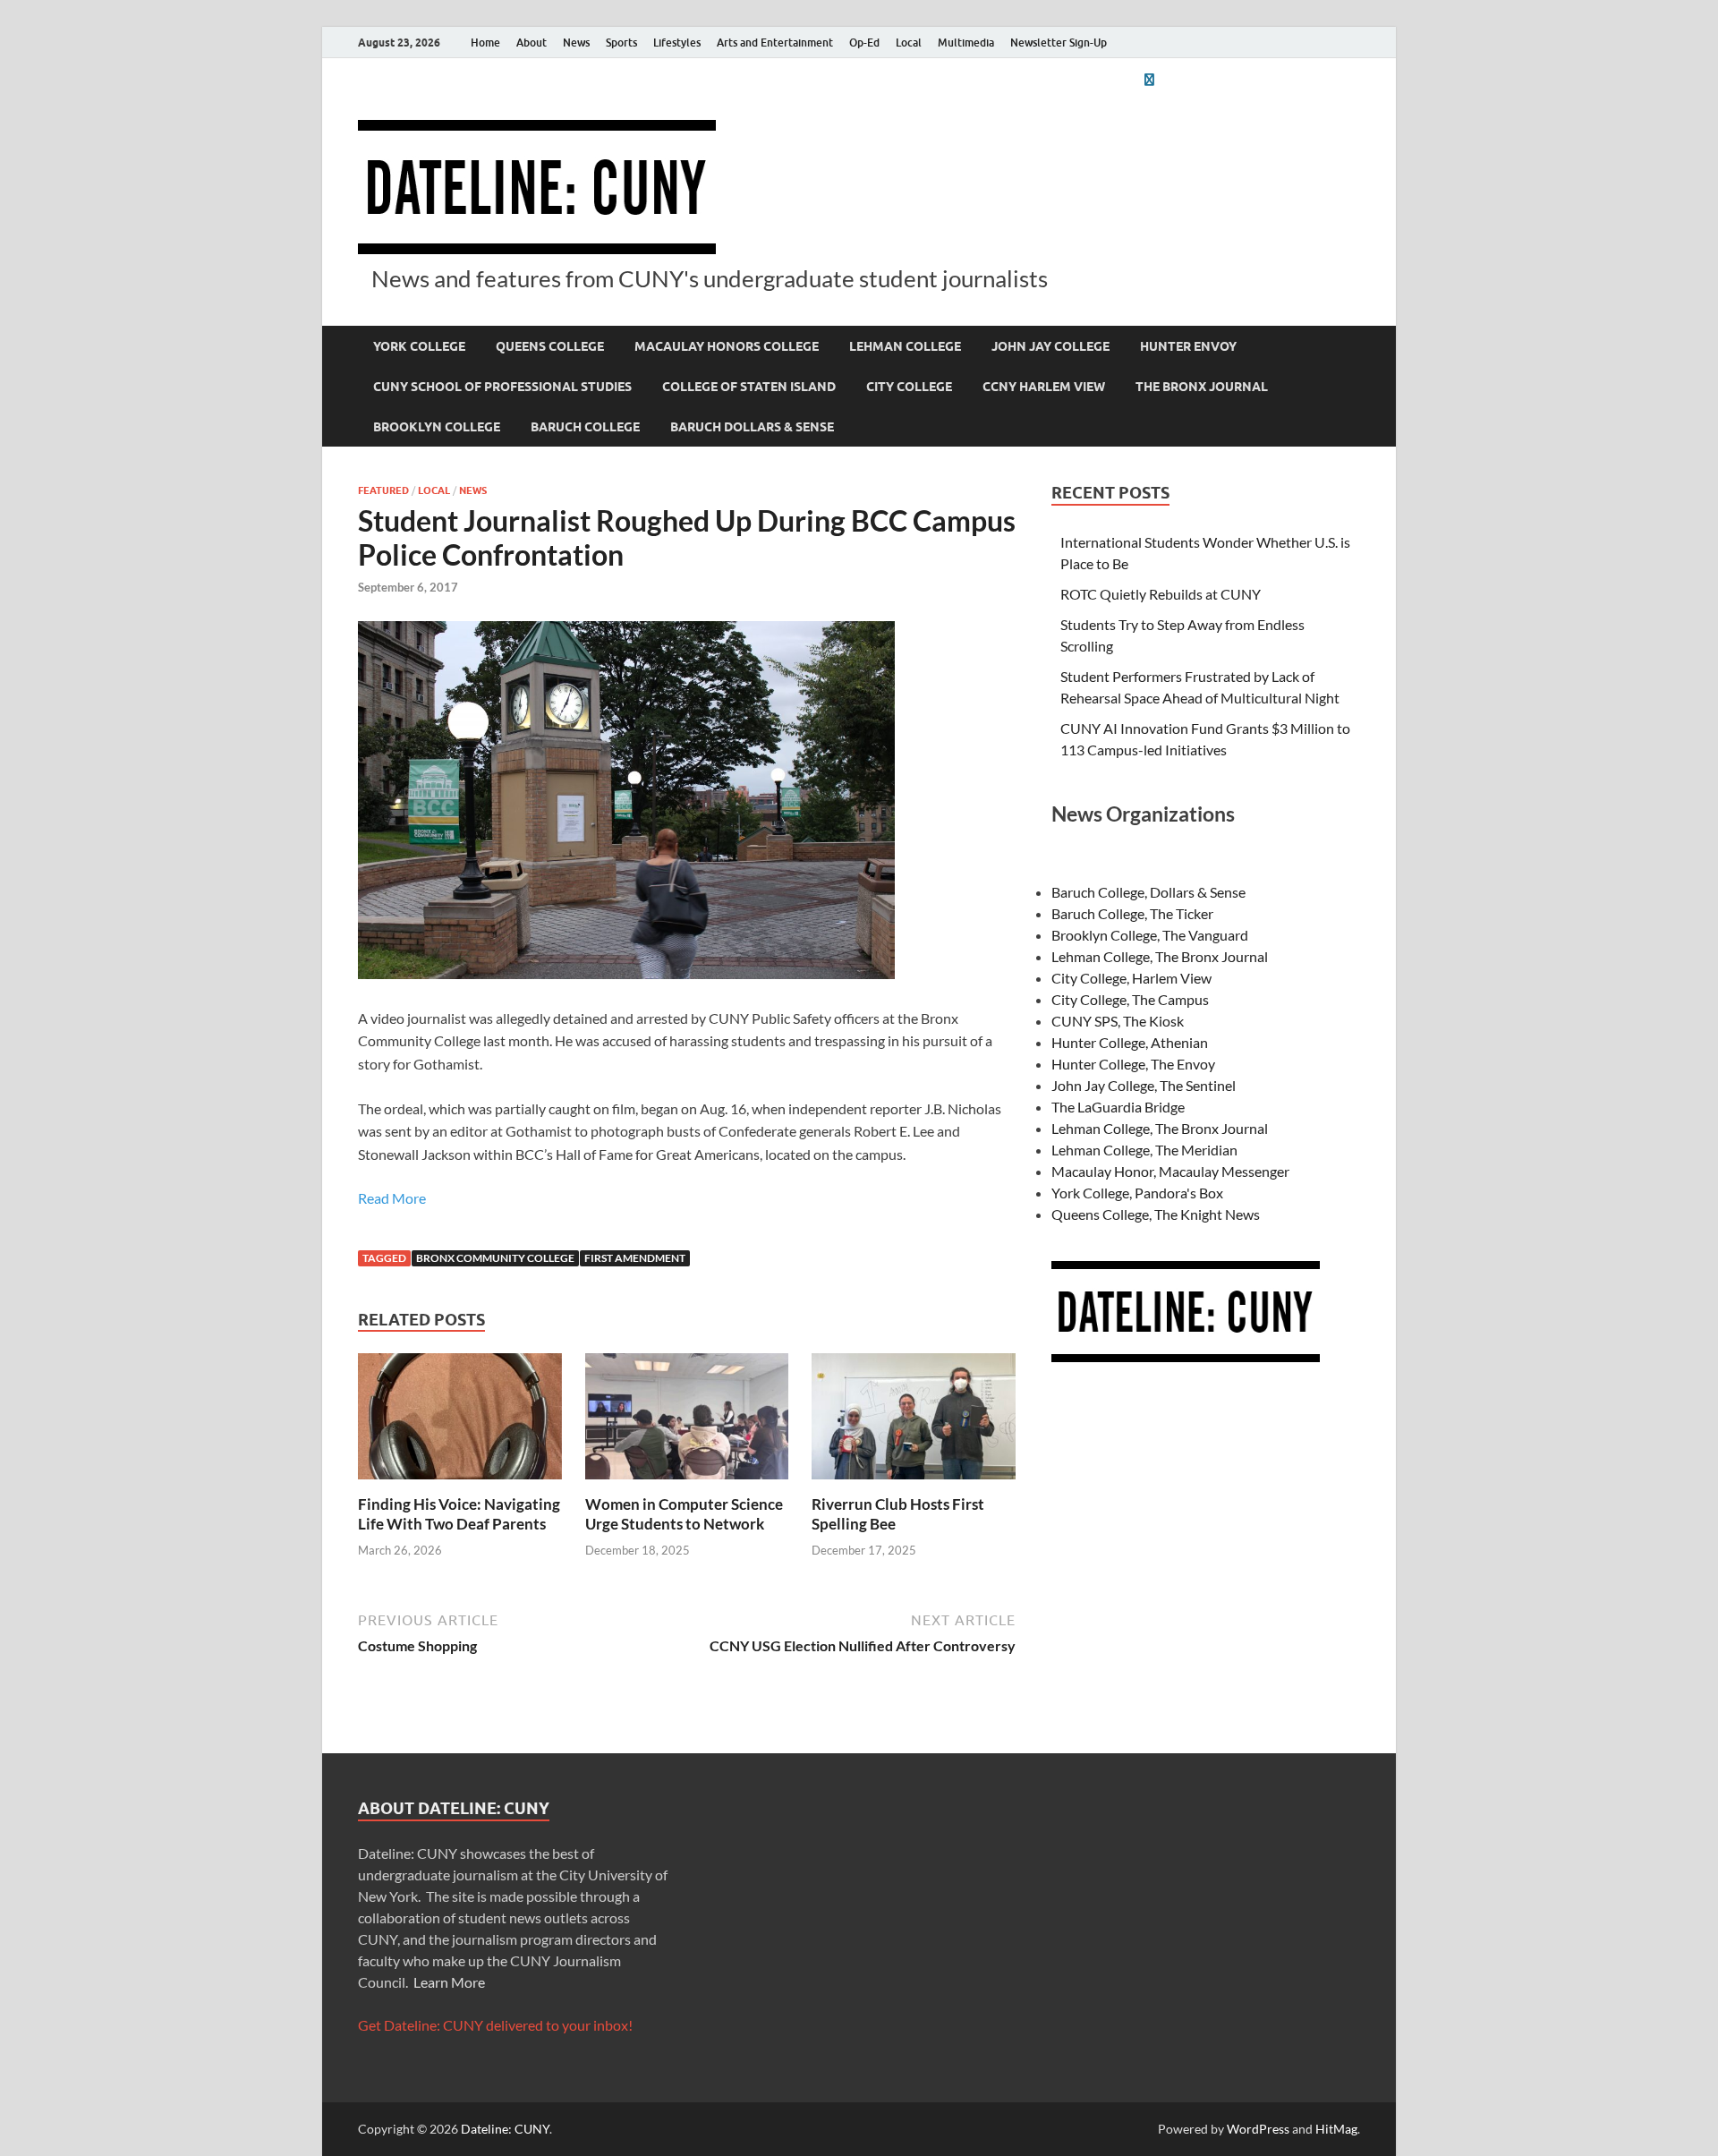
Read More (392, 1198)
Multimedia (966, 43)
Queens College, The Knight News (1156, 1214)
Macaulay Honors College (727, 346)
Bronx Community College (495, 1258)
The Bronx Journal (1202, 387)
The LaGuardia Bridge (1118, 1107)
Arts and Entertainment (775, 43)
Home (485, 43)
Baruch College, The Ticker (1132, 913)
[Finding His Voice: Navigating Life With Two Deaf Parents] (460, 1422)
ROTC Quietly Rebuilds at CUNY (1161, 594)
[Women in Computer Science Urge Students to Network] (687, 1422)
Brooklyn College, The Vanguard (1150, 935)
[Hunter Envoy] (1149, 79)
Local (909, 43)
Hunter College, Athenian (1130, 1042)
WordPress (1258, 2129)
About (532, 43)
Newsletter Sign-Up (1059, 43)
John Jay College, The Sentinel (1144, 1085)
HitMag (1336, 2129)
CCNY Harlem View (1044, 387)
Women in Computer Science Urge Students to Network (684, 1514)
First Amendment (635, 1258)
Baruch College (585, 427)
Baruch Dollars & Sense (752, 427)
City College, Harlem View (1131, 978)
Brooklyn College (437, 427)
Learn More (449, 1982)
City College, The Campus (1130, 999)
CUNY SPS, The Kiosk (1118, 1021)
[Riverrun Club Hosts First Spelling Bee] (914, 1422)
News (576, 43)
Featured (383, 490)
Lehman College (905, 346)
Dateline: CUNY (505, 2129)
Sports (621, 43)
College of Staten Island (749, 387)
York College (419, 346)
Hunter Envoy (1188, 346)
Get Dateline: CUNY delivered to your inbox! (495, 2025)
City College (909, 387)
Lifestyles (677, 43)
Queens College (550, 346)
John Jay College (1050, 346)
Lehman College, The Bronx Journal (1160, 956)
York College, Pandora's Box (1137, 1193)
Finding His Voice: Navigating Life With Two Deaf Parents (459, 1514)
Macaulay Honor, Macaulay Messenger (1170, 1171)
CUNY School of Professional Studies (502, 387)
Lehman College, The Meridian (1144, 1150)
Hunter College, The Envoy (1133, 1064)
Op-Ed (864, 43)
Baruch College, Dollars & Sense (1148, 892)
